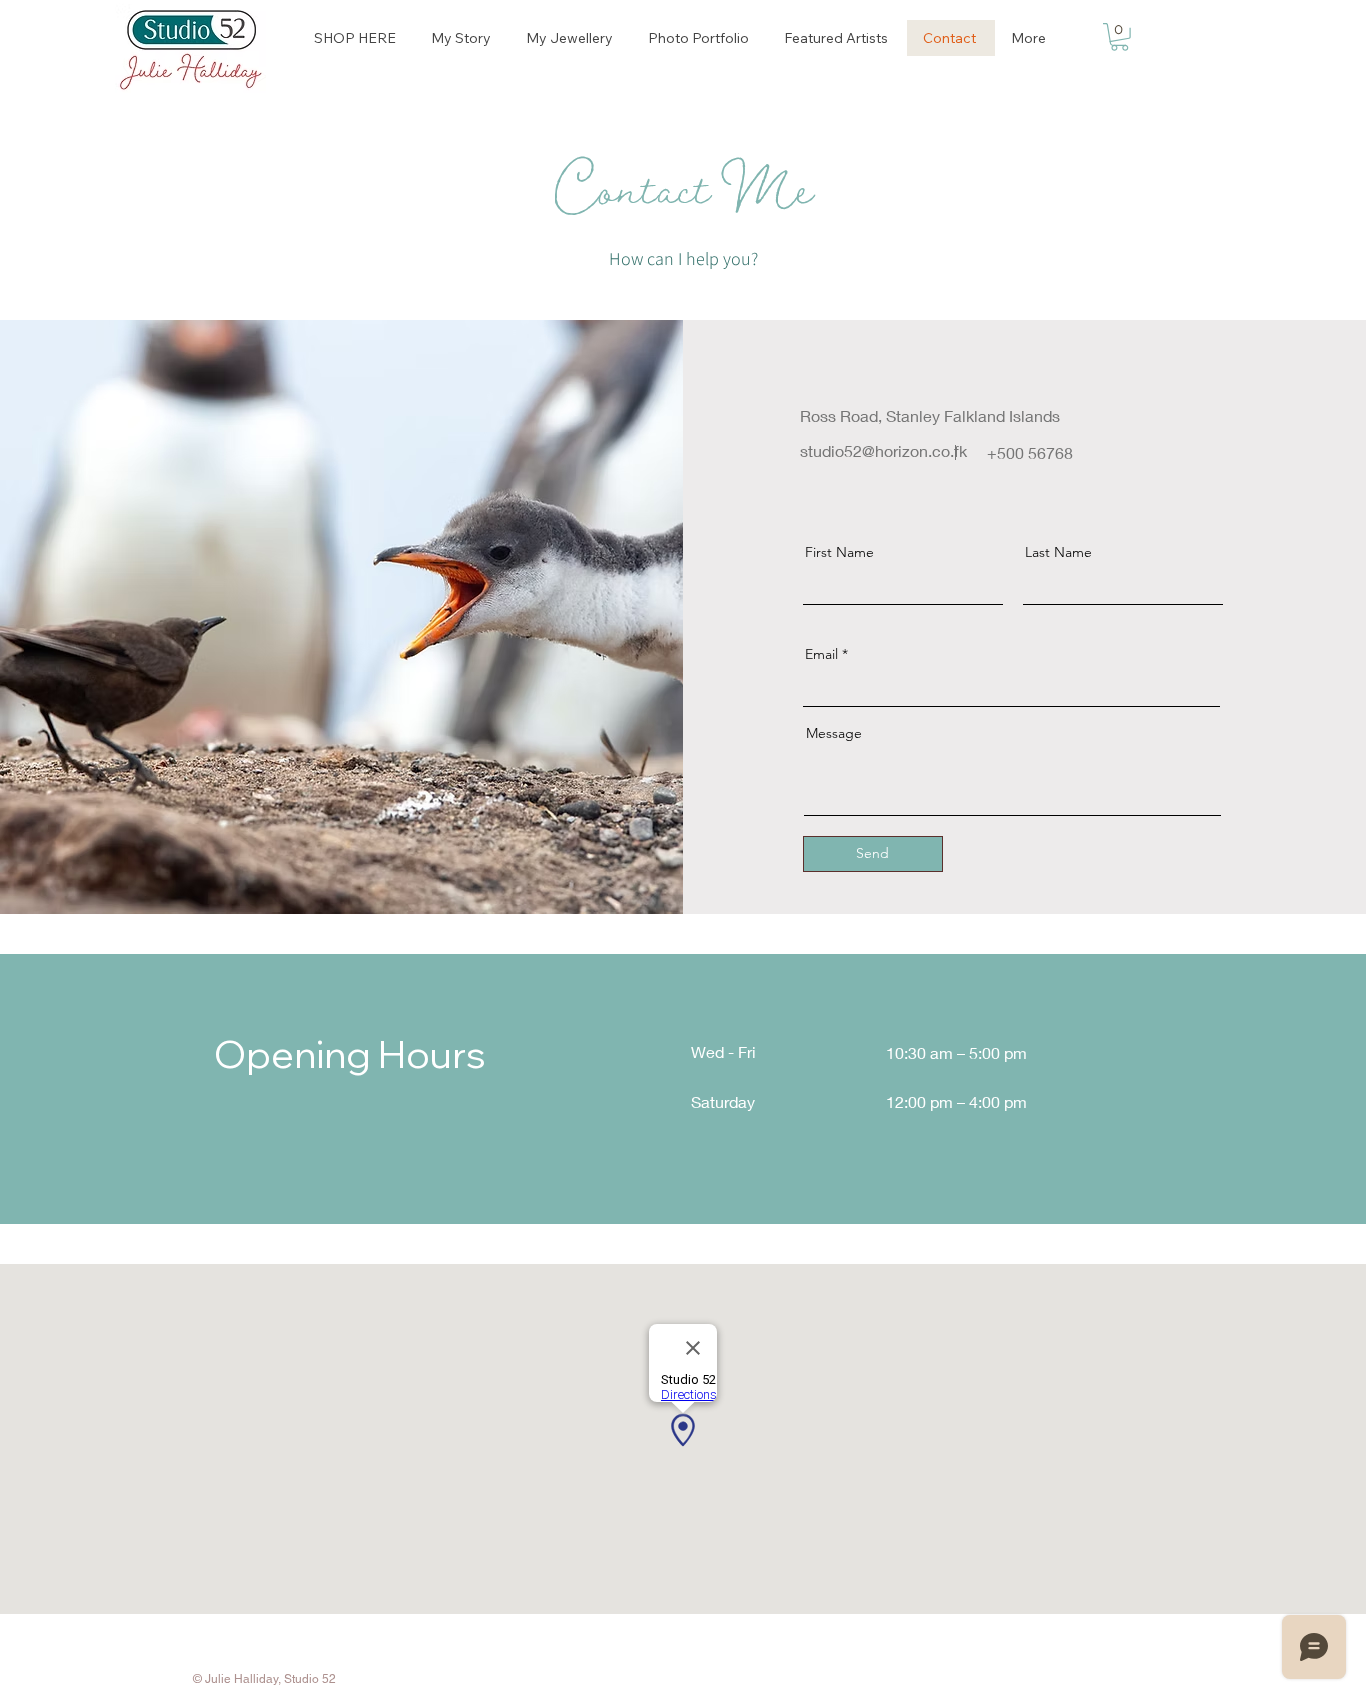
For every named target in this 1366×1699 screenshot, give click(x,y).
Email (821, 654)
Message (834, 733)
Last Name (1058, 552)
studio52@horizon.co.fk (883, 450)
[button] (1119, 37)
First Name (839, 552)
